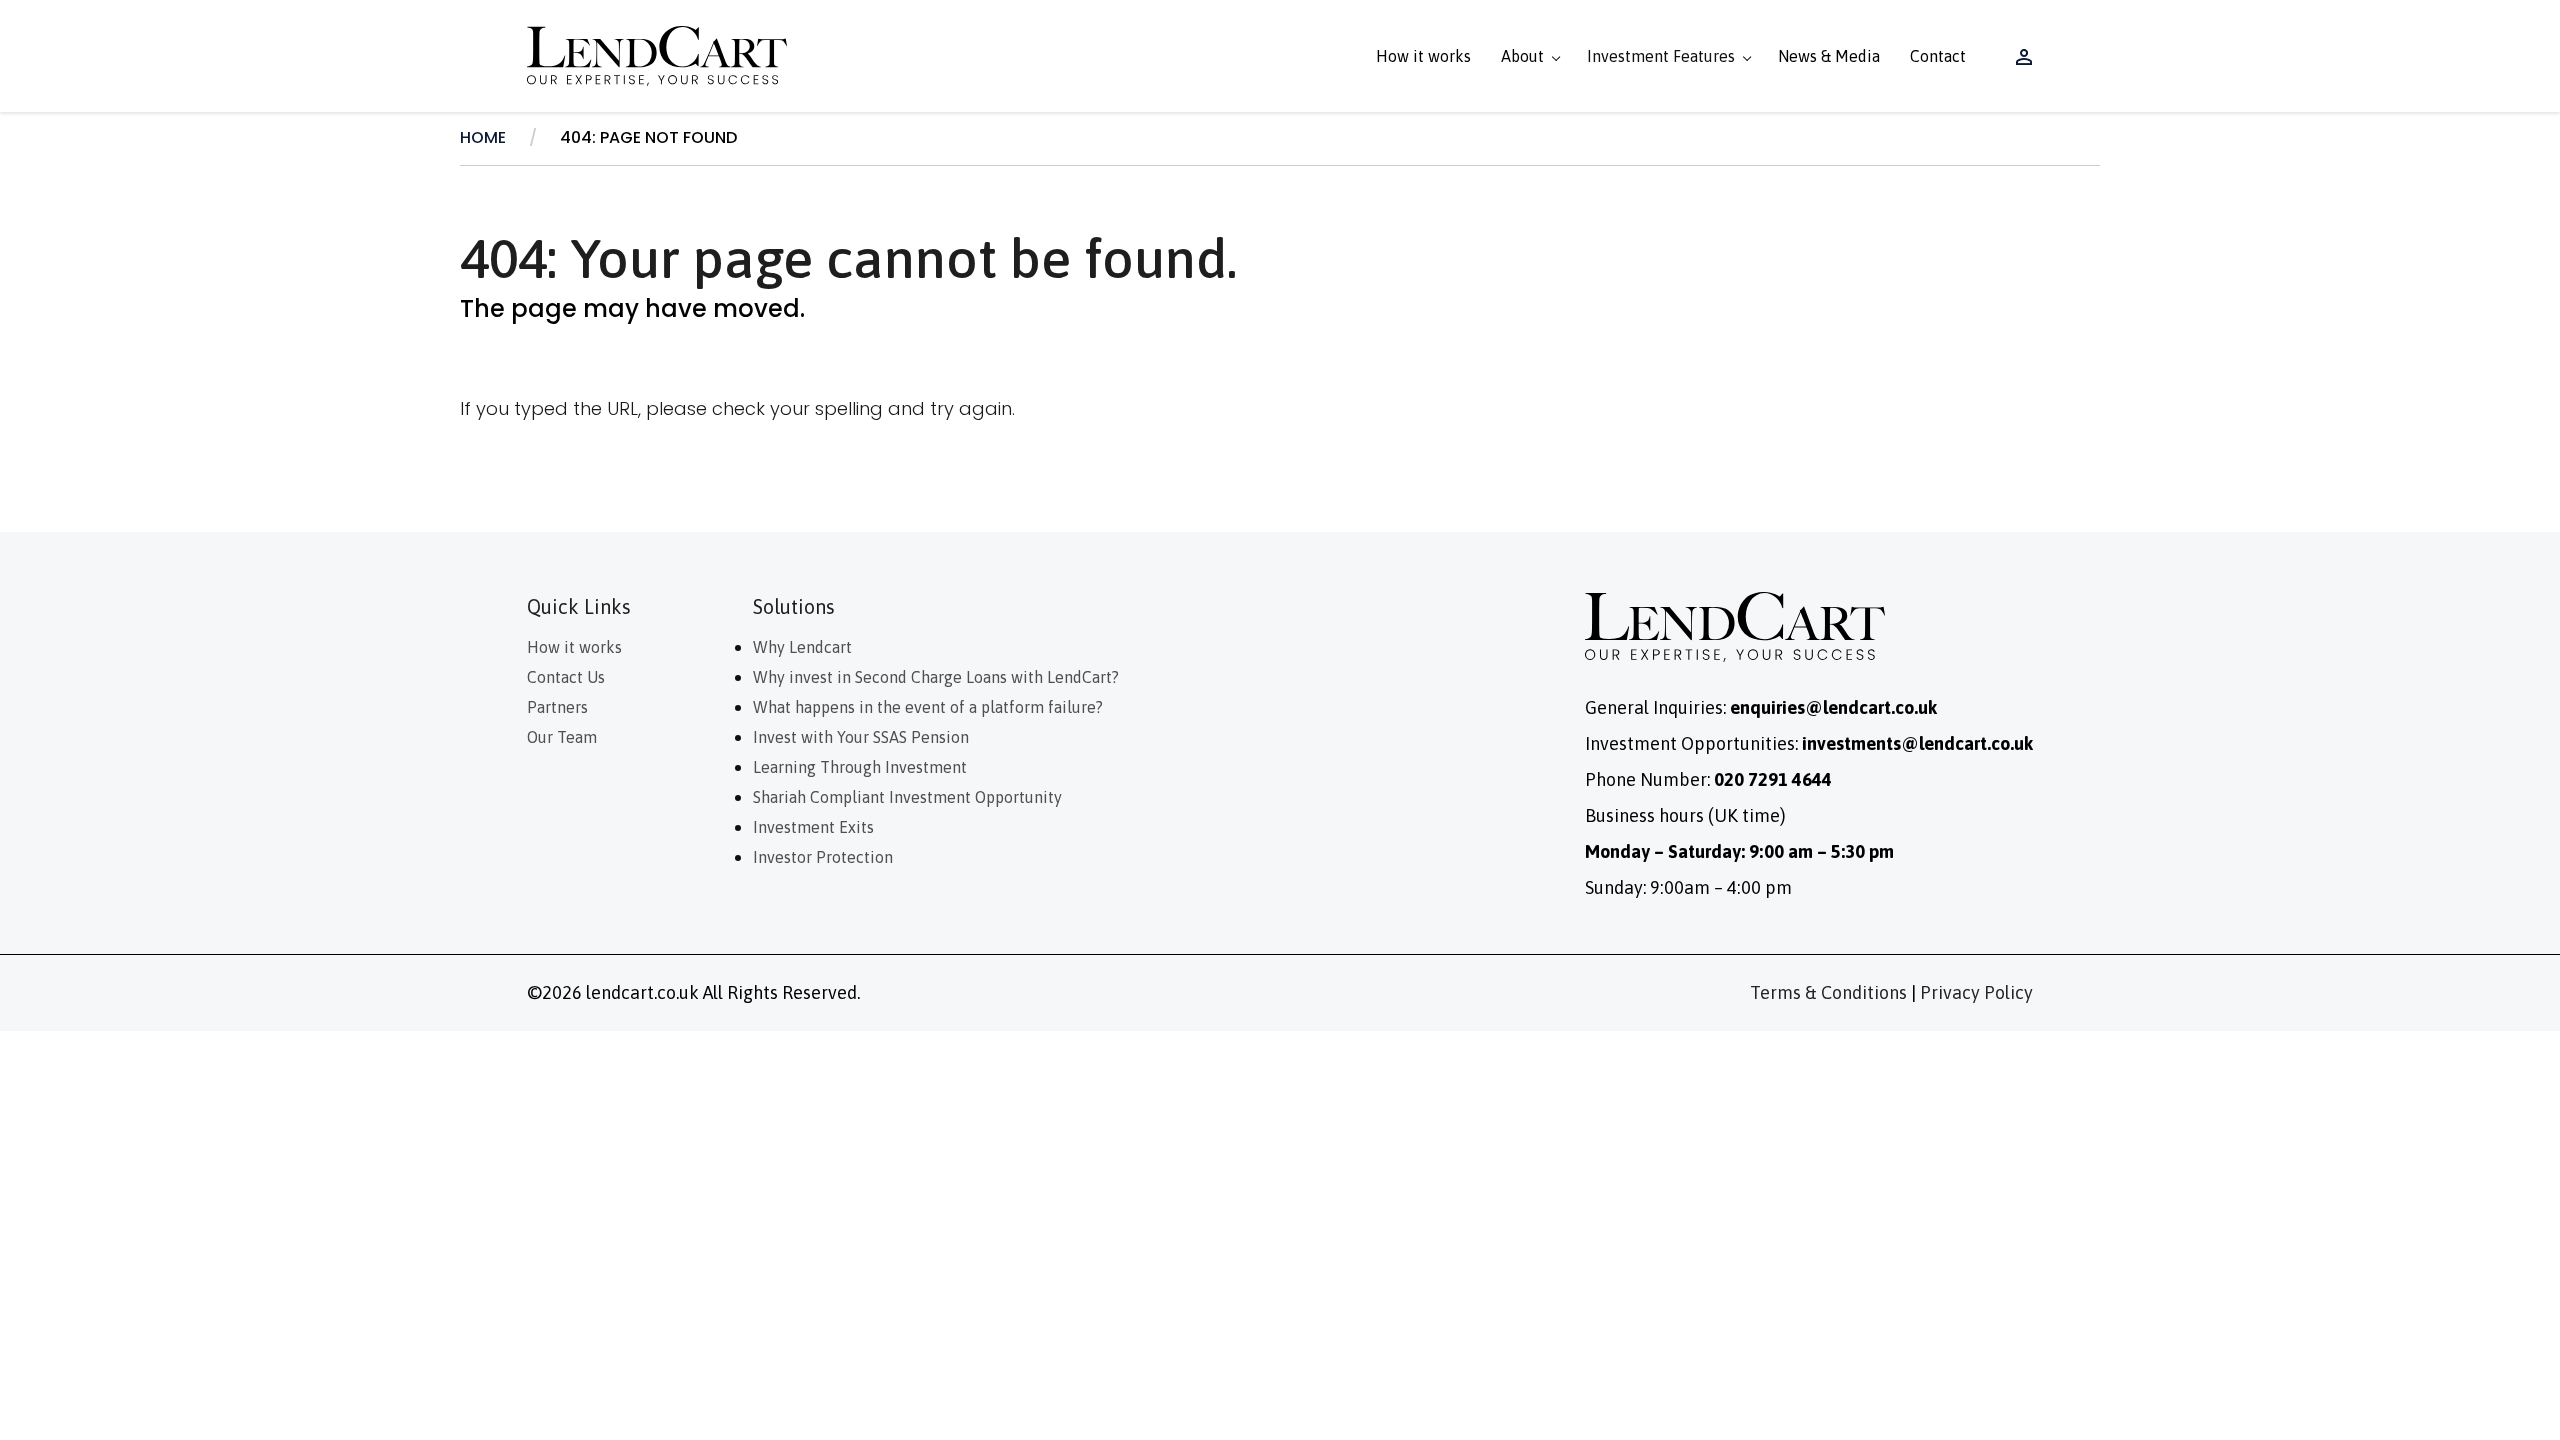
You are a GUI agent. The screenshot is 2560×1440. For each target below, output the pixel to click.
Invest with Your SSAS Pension (861, 737)
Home (483, 137)
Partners (557, 707)
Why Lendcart (802, 647)
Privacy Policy (1976, 992)
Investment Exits (813, 827)
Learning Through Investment (860, 767)
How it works (1423, 56)
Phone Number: (1708, 779)
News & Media (1829, 56)
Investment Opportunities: (1809, 743)
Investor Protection (823, 857)
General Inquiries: (1761, 707)
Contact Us (566, 677)
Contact (1938, 56)
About (1522, 56)
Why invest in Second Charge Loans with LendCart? (936, 677)
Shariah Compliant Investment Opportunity (907, 797)
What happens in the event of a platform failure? (930, 707)
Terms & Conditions (1828, 992)
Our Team (562, 737)
